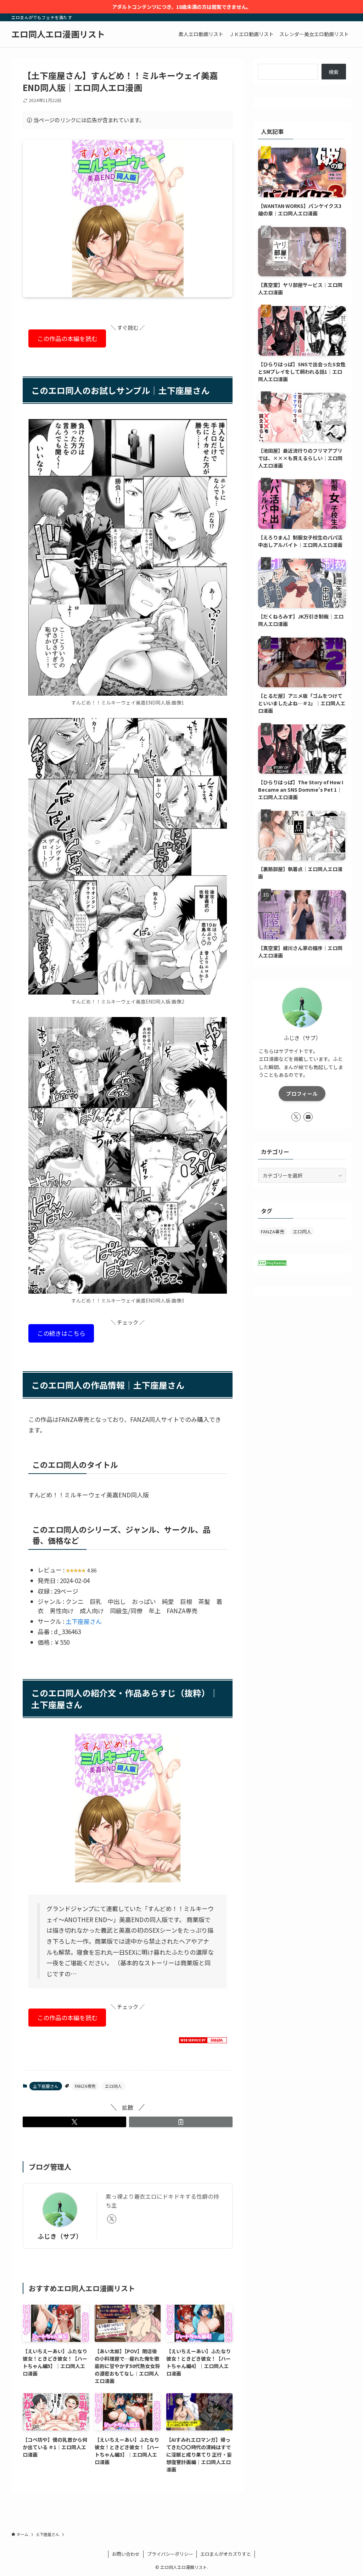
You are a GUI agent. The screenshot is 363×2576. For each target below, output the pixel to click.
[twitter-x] (112, 2219)
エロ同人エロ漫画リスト (58, 34)
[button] (74, 2122)
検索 (334, 72)
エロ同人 (113, 2086)
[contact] (308, 1117)
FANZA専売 (85, 2086)
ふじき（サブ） (60, 2236)
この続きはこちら (61, 1333)
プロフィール (302, 1094)
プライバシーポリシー (170, 2554)
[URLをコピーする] (181, 2122)
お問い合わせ (126, 2554)
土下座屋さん (84, 1621)
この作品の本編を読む (67, 338)
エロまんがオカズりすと (226, 2554)
